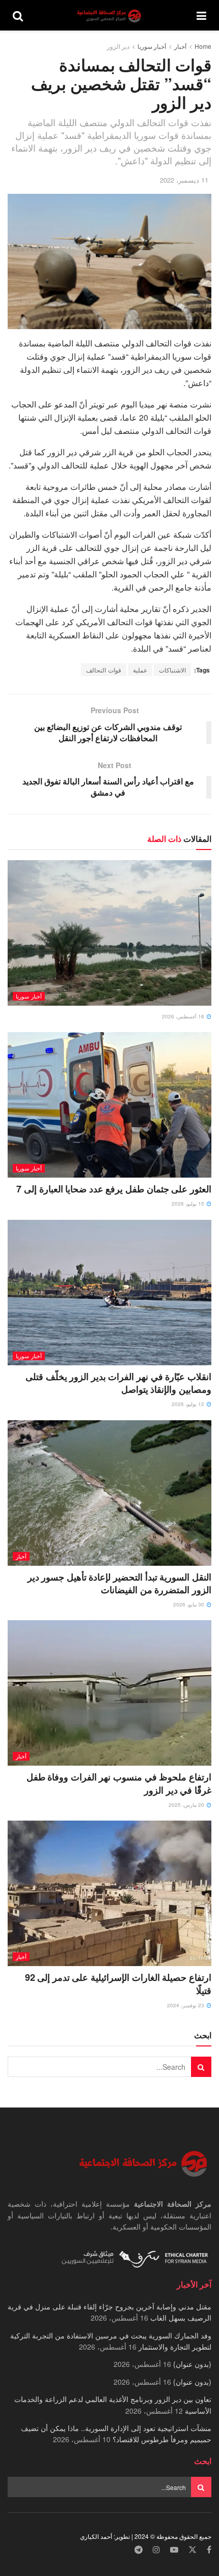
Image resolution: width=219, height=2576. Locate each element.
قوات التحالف (104, 670)
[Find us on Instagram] (156, 2550)
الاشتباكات (172, 670)
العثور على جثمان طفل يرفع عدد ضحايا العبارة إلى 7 (114, 1189)
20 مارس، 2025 (187, 1805)
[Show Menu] (201, 15)
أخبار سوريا (152, 46)
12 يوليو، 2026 (189, 1404)
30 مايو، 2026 (189, 1604)
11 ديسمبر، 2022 (184, 180)
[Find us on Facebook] (209, 2550)
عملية (140, 670)
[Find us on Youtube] (174, 2550)
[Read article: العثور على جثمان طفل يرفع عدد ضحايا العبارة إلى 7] (109, 1105)
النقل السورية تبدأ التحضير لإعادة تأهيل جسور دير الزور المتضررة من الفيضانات (119, 1583)
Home (203, 46)
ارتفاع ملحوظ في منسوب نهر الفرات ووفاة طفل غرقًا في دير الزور (119, 1783)
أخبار (180, 46)
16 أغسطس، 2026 (184, 1016)
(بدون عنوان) (192, 2364)
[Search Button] (18, 15)
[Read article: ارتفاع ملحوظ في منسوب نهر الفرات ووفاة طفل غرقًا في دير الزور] (109, 1693)
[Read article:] (109, 933)
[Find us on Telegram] (139, 2550)
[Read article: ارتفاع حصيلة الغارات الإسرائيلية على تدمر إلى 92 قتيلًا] (109, 1893)
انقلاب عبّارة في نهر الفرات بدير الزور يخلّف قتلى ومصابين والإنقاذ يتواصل (118, 1383)
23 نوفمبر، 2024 (186, 2005)
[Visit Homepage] (110, 16)
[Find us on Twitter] (193, 2550)
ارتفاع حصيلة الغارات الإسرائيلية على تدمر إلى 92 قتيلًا (118, 1984)
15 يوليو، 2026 (189, 1204)
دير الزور (118, 46)
